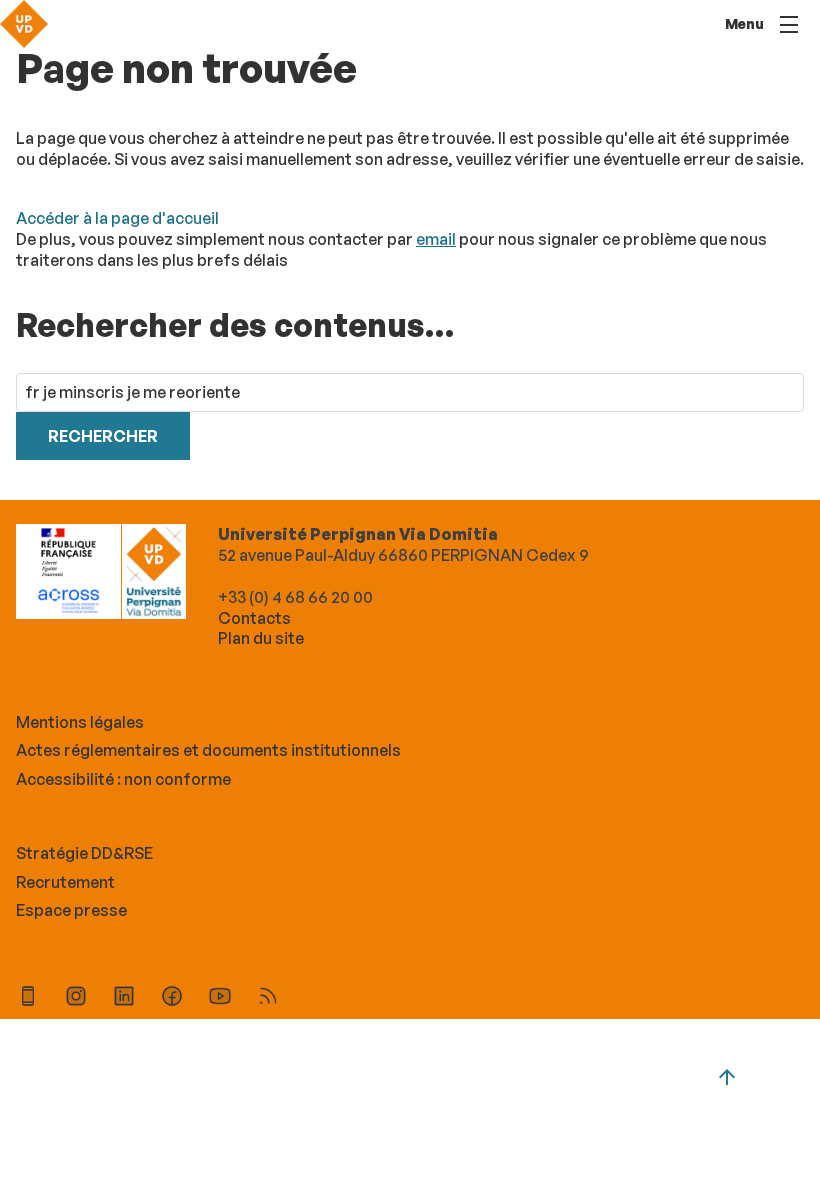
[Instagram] (76, 998)
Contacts (254, 618)
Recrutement (65, 882)
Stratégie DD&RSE (84, 853)
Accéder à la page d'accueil (117, 218)
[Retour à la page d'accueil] (24, 24)
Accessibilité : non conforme (123, 779)
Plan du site (261, 638)
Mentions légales (80, 722)
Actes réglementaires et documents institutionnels (208, 750)
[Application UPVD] (28, 998)
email (436, 239)
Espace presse (71, 910)
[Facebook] (172, 998)
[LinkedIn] (124, 998)
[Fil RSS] (268, 998)
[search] (410, 392)
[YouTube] (220, 998)
